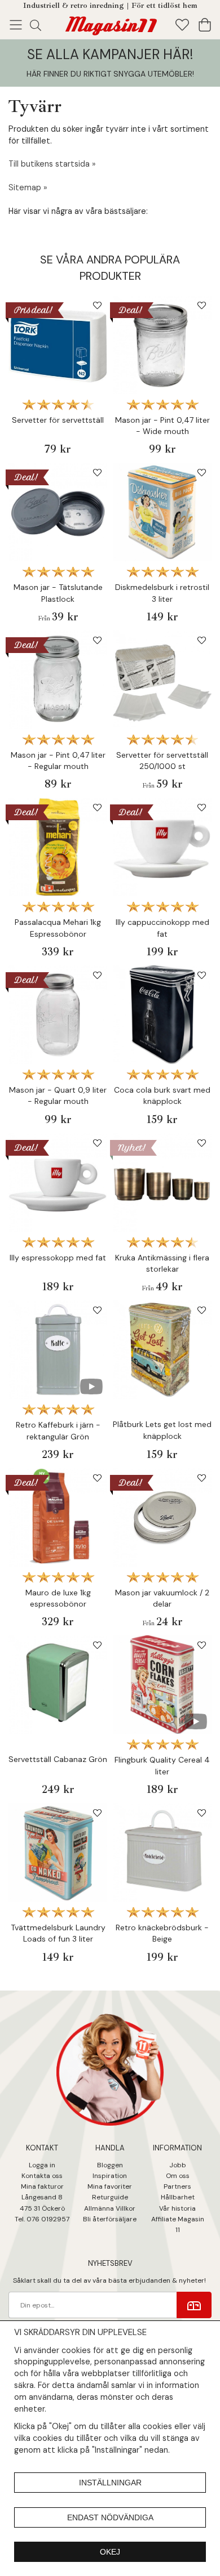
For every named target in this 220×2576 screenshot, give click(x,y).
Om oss (178, 2176)
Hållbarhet (178, 2197)
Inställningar (110, 2483)
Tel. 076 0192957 (42, 2219)
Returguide (110, 2197)
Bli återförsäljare (110, 2219)
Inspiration (110, 2176)
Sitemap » (28, 187)
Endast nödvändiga (110, 2517)
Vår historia (177, 2208)
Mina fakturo (41, 2186)
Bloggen (110, 2165)
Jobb (178, 2165)
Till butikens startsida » (52, 164)
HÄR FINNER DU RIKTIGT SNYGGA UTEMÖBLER (109, 74)
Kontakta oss (42, 2176)
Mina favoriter (110, 2186)
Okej (110, 2552)
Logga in (42, 2165)
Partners (177, 2186)
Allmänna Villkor (110, 2208)
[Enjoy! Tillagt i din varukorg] (110, 24)
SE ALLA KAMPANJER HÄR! (110, 54)
